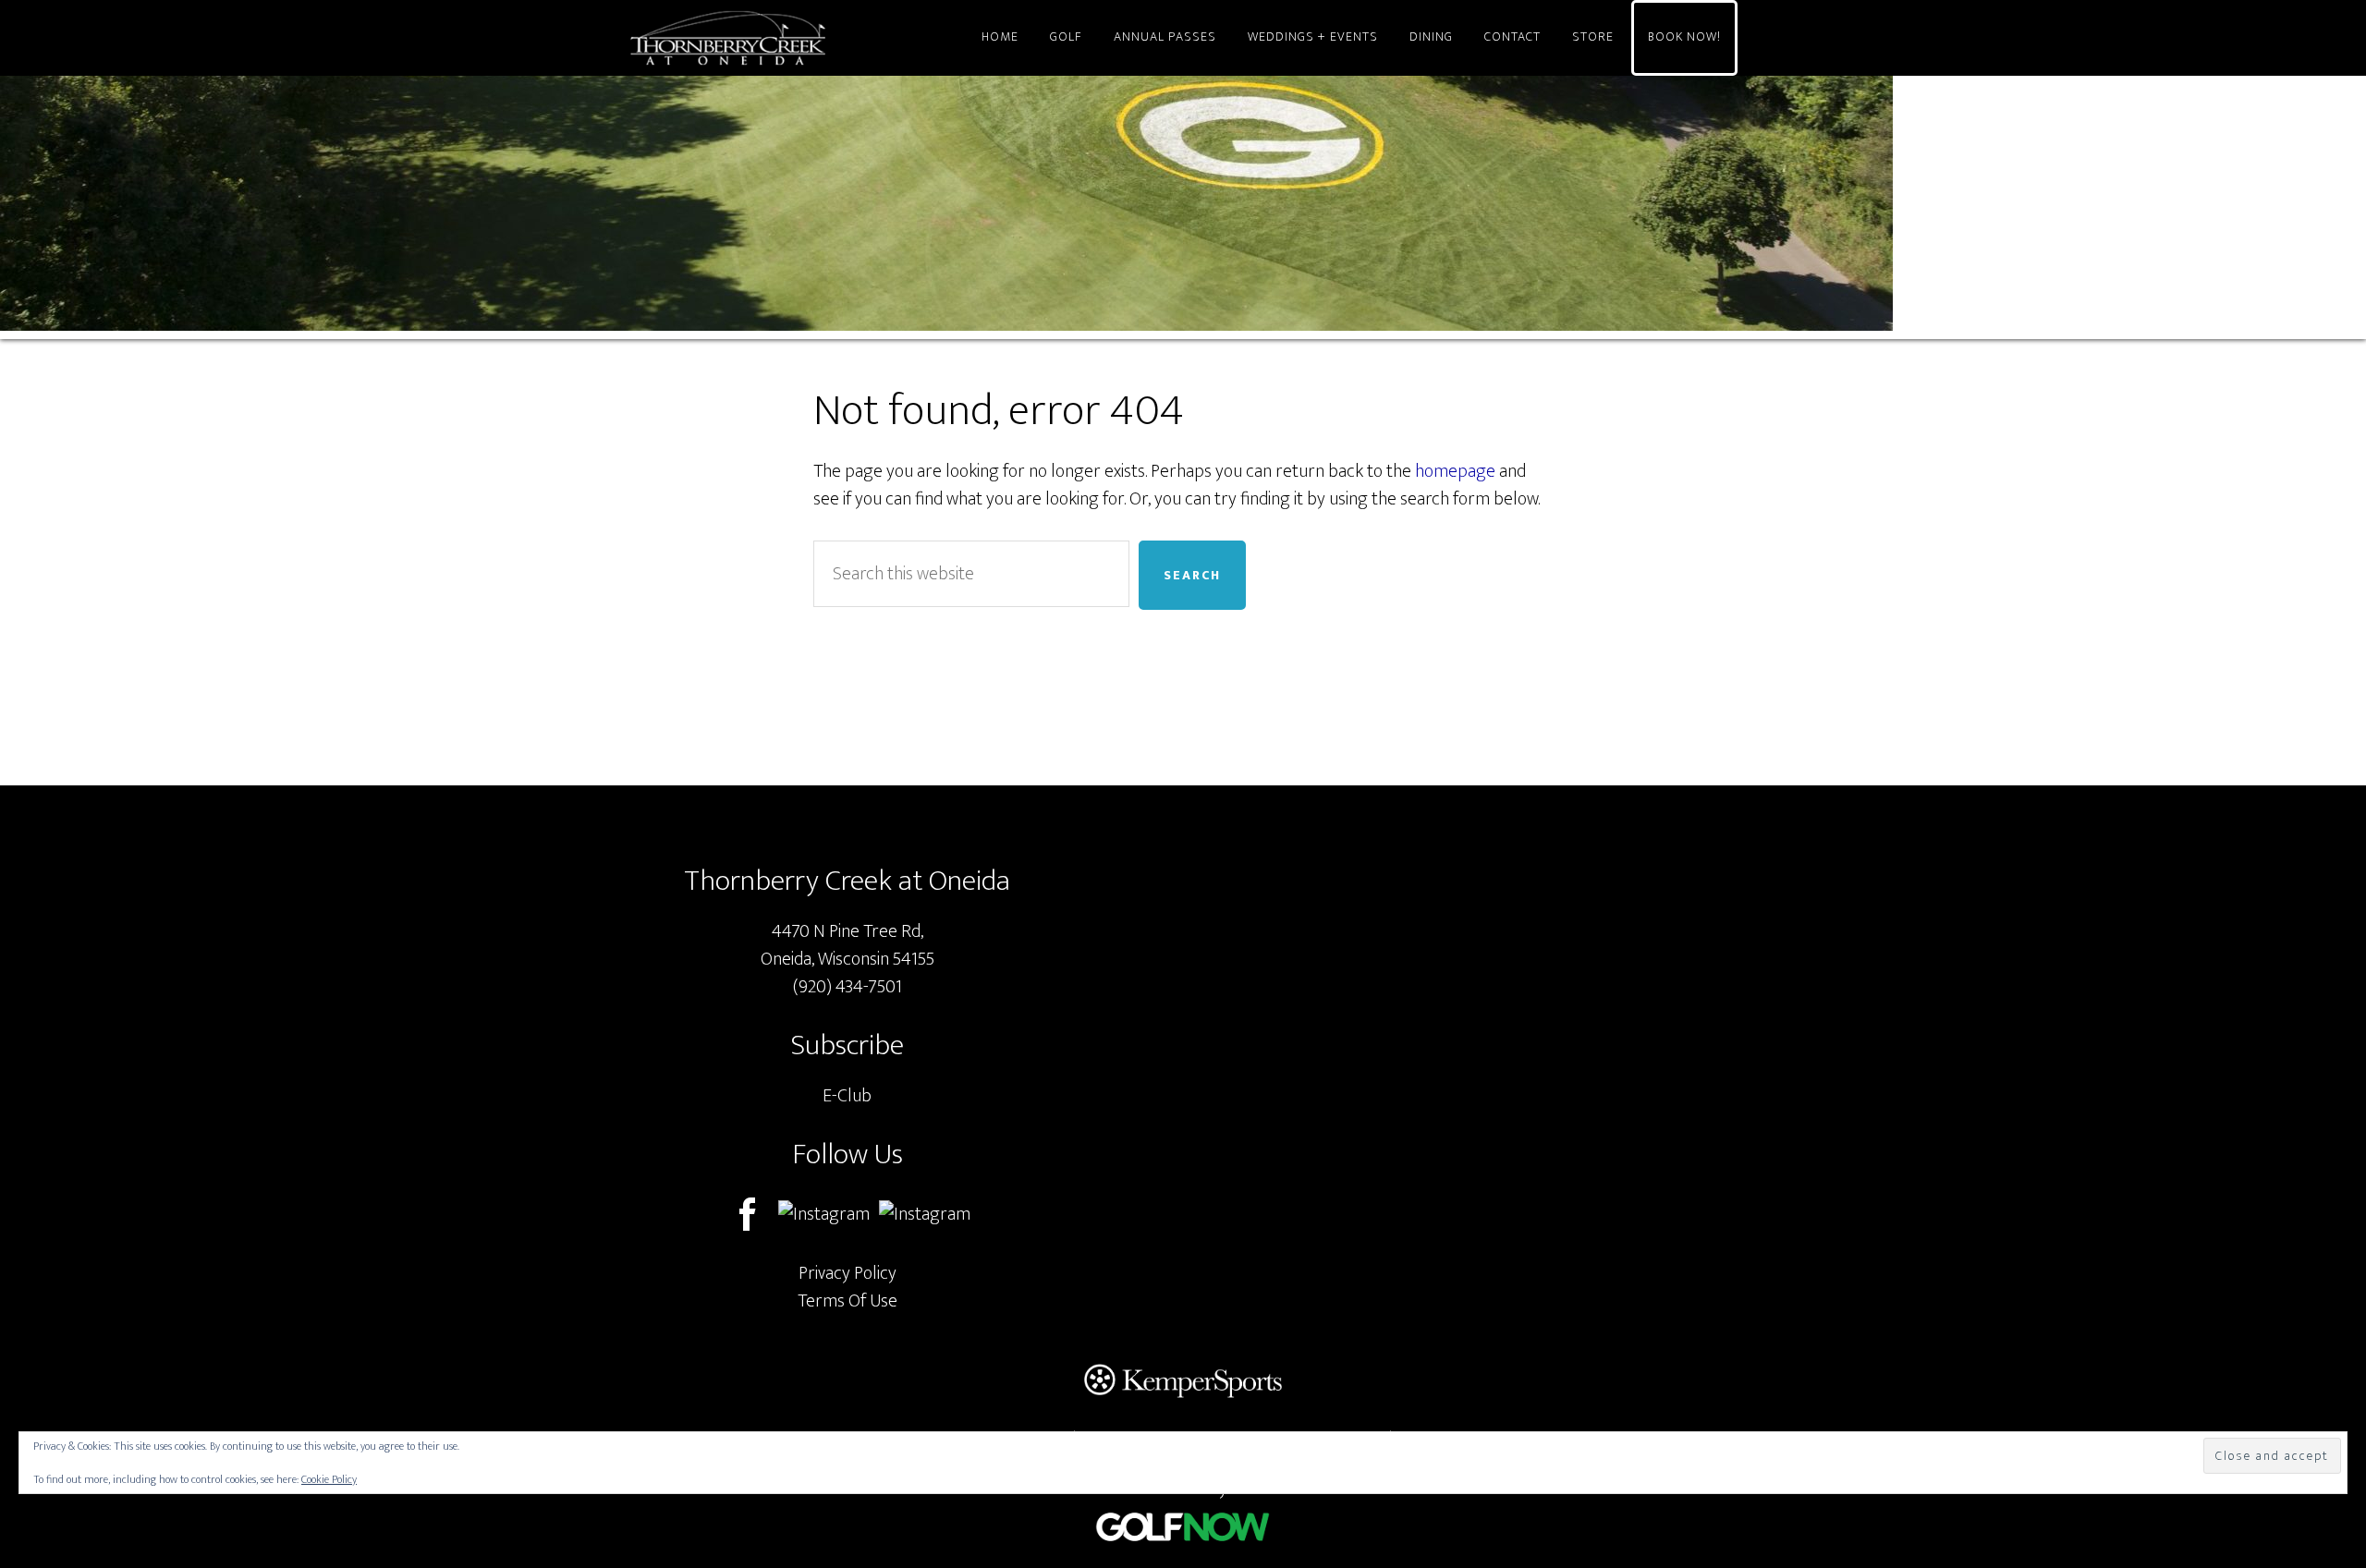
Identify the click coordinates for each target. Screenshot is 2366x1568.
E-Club (847, 1096)
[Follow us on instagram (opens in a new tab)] (925, 1214)
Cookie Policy (329, 1479)
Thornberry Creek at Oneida (795, 38)
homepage (1455, 471)
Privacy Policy (848, 1273)
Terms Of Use (848, 1301)
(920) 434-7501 (848, 987)
